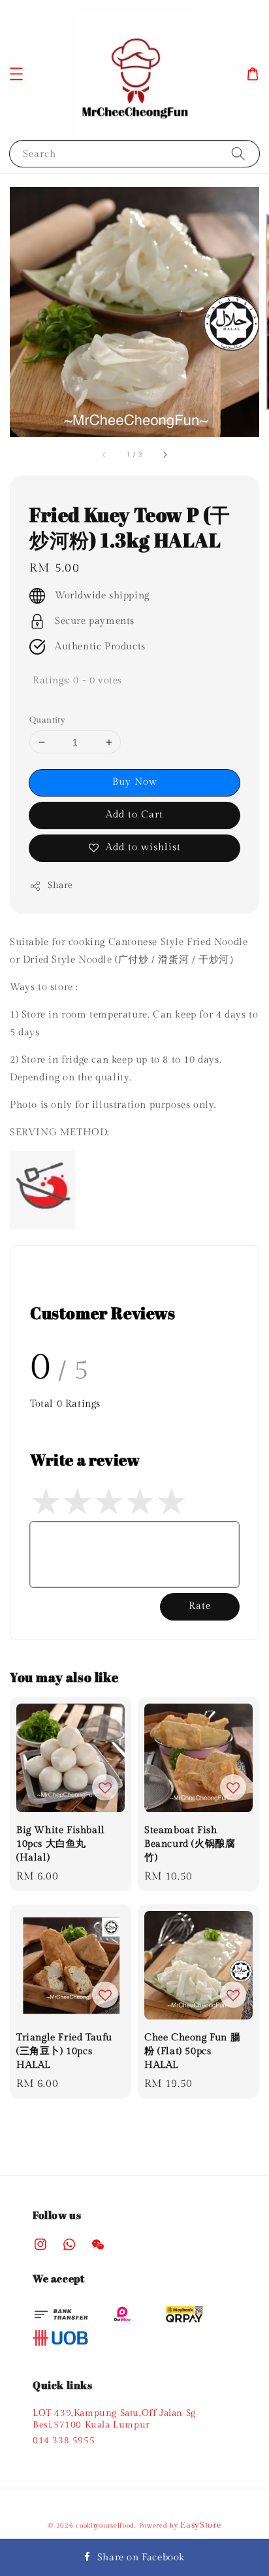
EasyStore (200, 2525)
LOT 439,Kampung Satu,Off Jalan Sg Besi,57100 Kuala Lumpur (114, 2419)
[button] (16, 74)
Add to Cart (134, 815)
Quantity (47, 720)
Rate (200, 1606)
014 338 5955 (64, 2441)
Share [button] (60, 885)
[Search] (238, 153)
